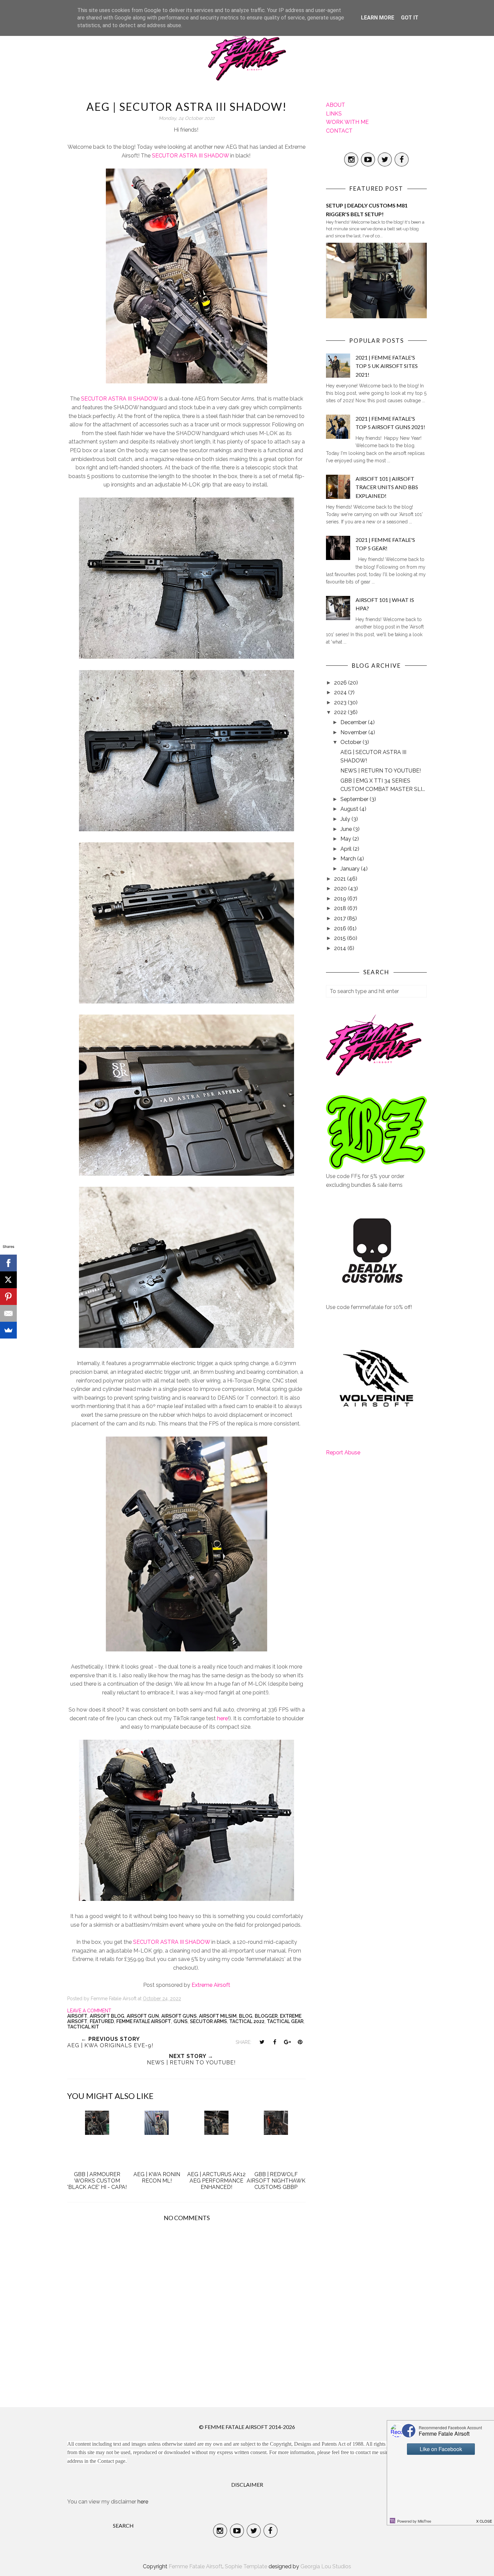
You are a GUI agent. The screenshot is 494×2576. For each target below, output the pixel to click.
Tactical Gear (285, 2021)
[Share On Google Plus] (287, 2042)
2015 (341, 938)
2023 (341, 702)
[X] (8, 1280)
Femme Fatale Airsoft (144, 2021)
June (347, 829)
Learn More (378, 18)
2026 (341, 683)
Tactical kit (83, 2027)
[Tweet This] (262, 2042)
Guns (180, 2021)
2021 (341, 879)
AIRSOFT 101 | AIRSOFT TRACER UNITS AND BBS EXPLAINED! (387, 487)
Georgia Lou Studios (326, 2566)
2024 (341, 692)
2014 (341, 948)
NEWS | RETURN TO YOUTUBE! (381, 771)
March (349, 859)
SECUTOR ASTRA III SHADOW (190, 156)
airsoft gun (143, 2016)
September (355, 799)
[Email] (8, 1313)
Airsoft (77, 2016)
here (222, 1718)
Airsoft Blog (107, 2016)
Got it (410, 18)
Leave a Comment (89, 2011)
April (347, 849)
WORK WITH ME (347, 122)
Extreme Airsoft (211, 1985)
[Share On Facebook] (275, 2042)
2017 (341, 918)
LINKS (334, 114)
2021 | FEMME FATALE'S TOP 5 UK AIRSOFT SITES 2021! (387, 366)
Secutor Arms (208, 2021)
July (346, 819)
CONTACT (339, 131)
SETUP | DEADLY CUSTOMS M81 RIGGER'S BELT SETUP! (367, 210)
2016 (341, 928)
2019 (341, 899)
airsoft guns (179, 2016)
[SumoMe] (8, 1330)
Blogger (266, 2016)
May (346, 839)
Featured (102, 2021)
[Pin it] (300, 2042)
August (350, 809)
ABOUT (336, 105)
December (354, 722)
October (352, 742)
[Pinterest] (8, 1297)
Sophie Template (246, 2566)
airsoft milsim (218, 2016)
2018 (341, 908)
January (351, 869)
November (354, 732)
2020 (341, 888)
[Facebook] (8, 1263)
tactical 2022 (247, 2021)
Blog (246, 2016)
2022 (341, 712)
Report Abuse (343, 1453)
